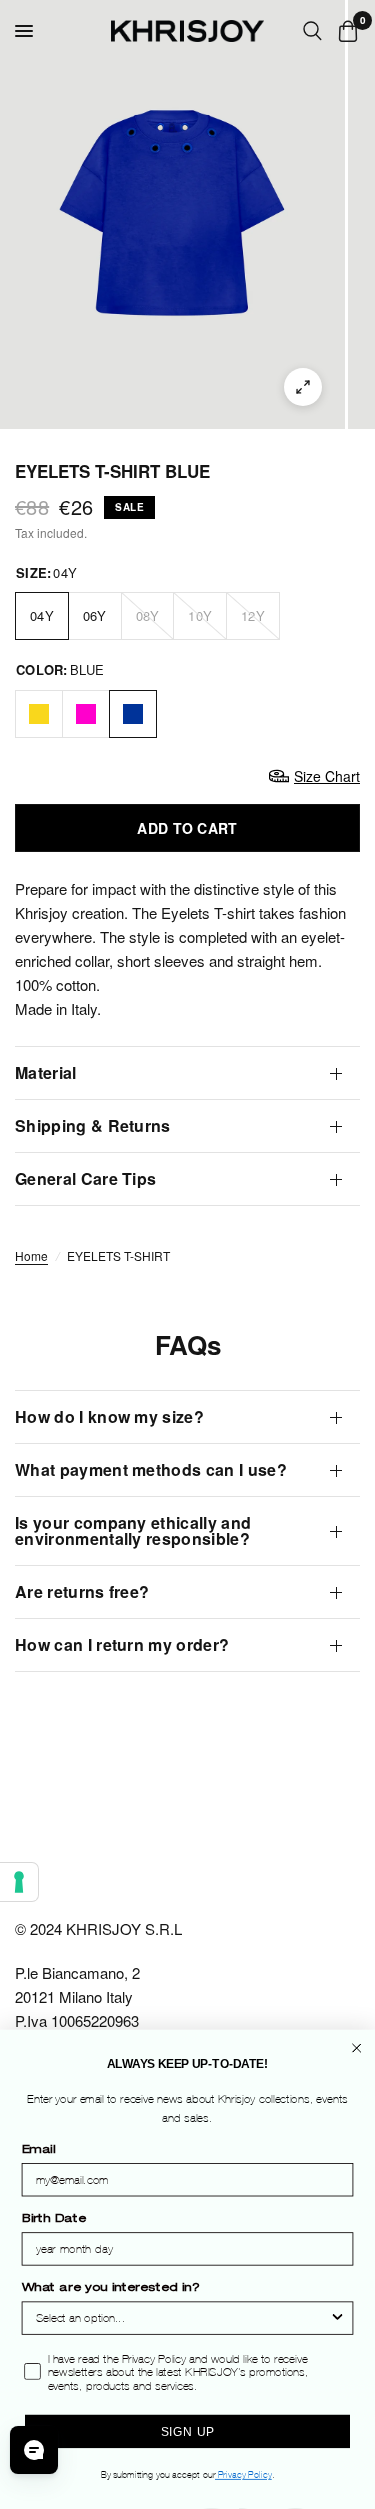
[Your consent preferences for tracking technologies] (19, 1882)
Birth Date (54, 2221)
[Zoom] (303, 387)
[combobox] (182, 2319)
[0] (344, 31)
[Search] (312, 31)
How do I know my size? (109, 1416)
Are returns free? (82, 1591)
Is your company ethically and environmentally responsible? (133, 1530)
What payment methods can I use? (151, 1469)
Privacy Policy (243, 2475)
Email (38, 2151)
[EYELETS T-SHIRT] (39, 714)
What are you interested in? (110, 2290)
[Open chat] (34, 2450)
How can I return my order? (122, 1644)
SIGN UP (187, 2431)
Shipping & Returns (93, 1125)
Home (31, 1255)
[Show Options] (337, 2319)
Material (46, 1072)
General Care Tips (85, 1178)
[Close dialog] (357, 2049)
